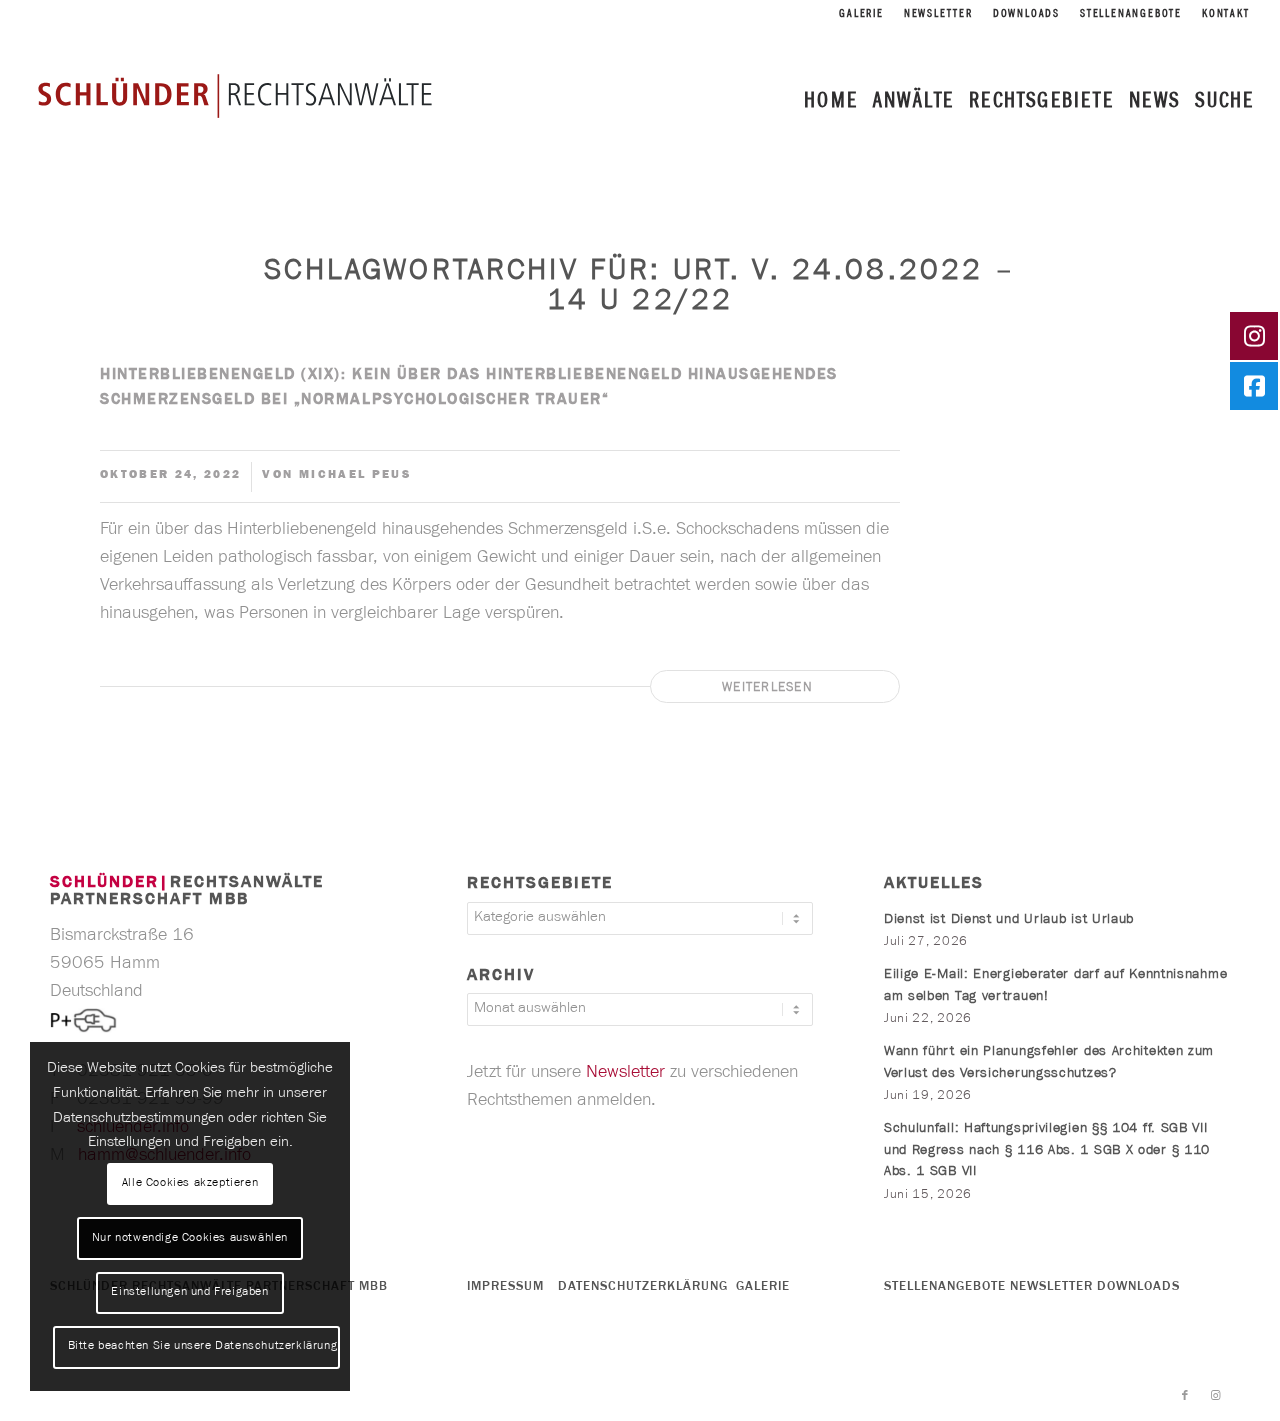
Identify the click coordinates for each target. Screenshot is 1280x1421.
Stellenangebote (1131, 15)
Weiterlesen (767, 688)
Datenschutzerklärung (643, 1287)
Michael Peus (355, 476)
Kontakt (1226, 15)
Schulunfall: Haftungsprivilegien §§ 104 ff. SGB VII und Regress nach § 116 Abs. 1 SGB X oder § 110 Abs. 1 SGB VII (1047, 1151)
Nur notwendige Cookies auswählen (190, 1239)
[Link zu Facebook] (1185, 1396)
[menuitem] (861, 15)
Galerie (861, 15)
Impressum (505, 1287)
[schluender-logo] (235, 95)
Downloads (1026, 15)
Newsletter (938, 15)
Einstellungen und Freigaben (189, 1293)
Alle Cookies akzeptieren (190, 1184)
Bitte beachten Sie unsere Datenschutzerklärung (203, 1347)
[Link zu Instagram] (1215, 1396)
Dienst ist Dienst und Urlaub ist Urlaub (1009, 921)
